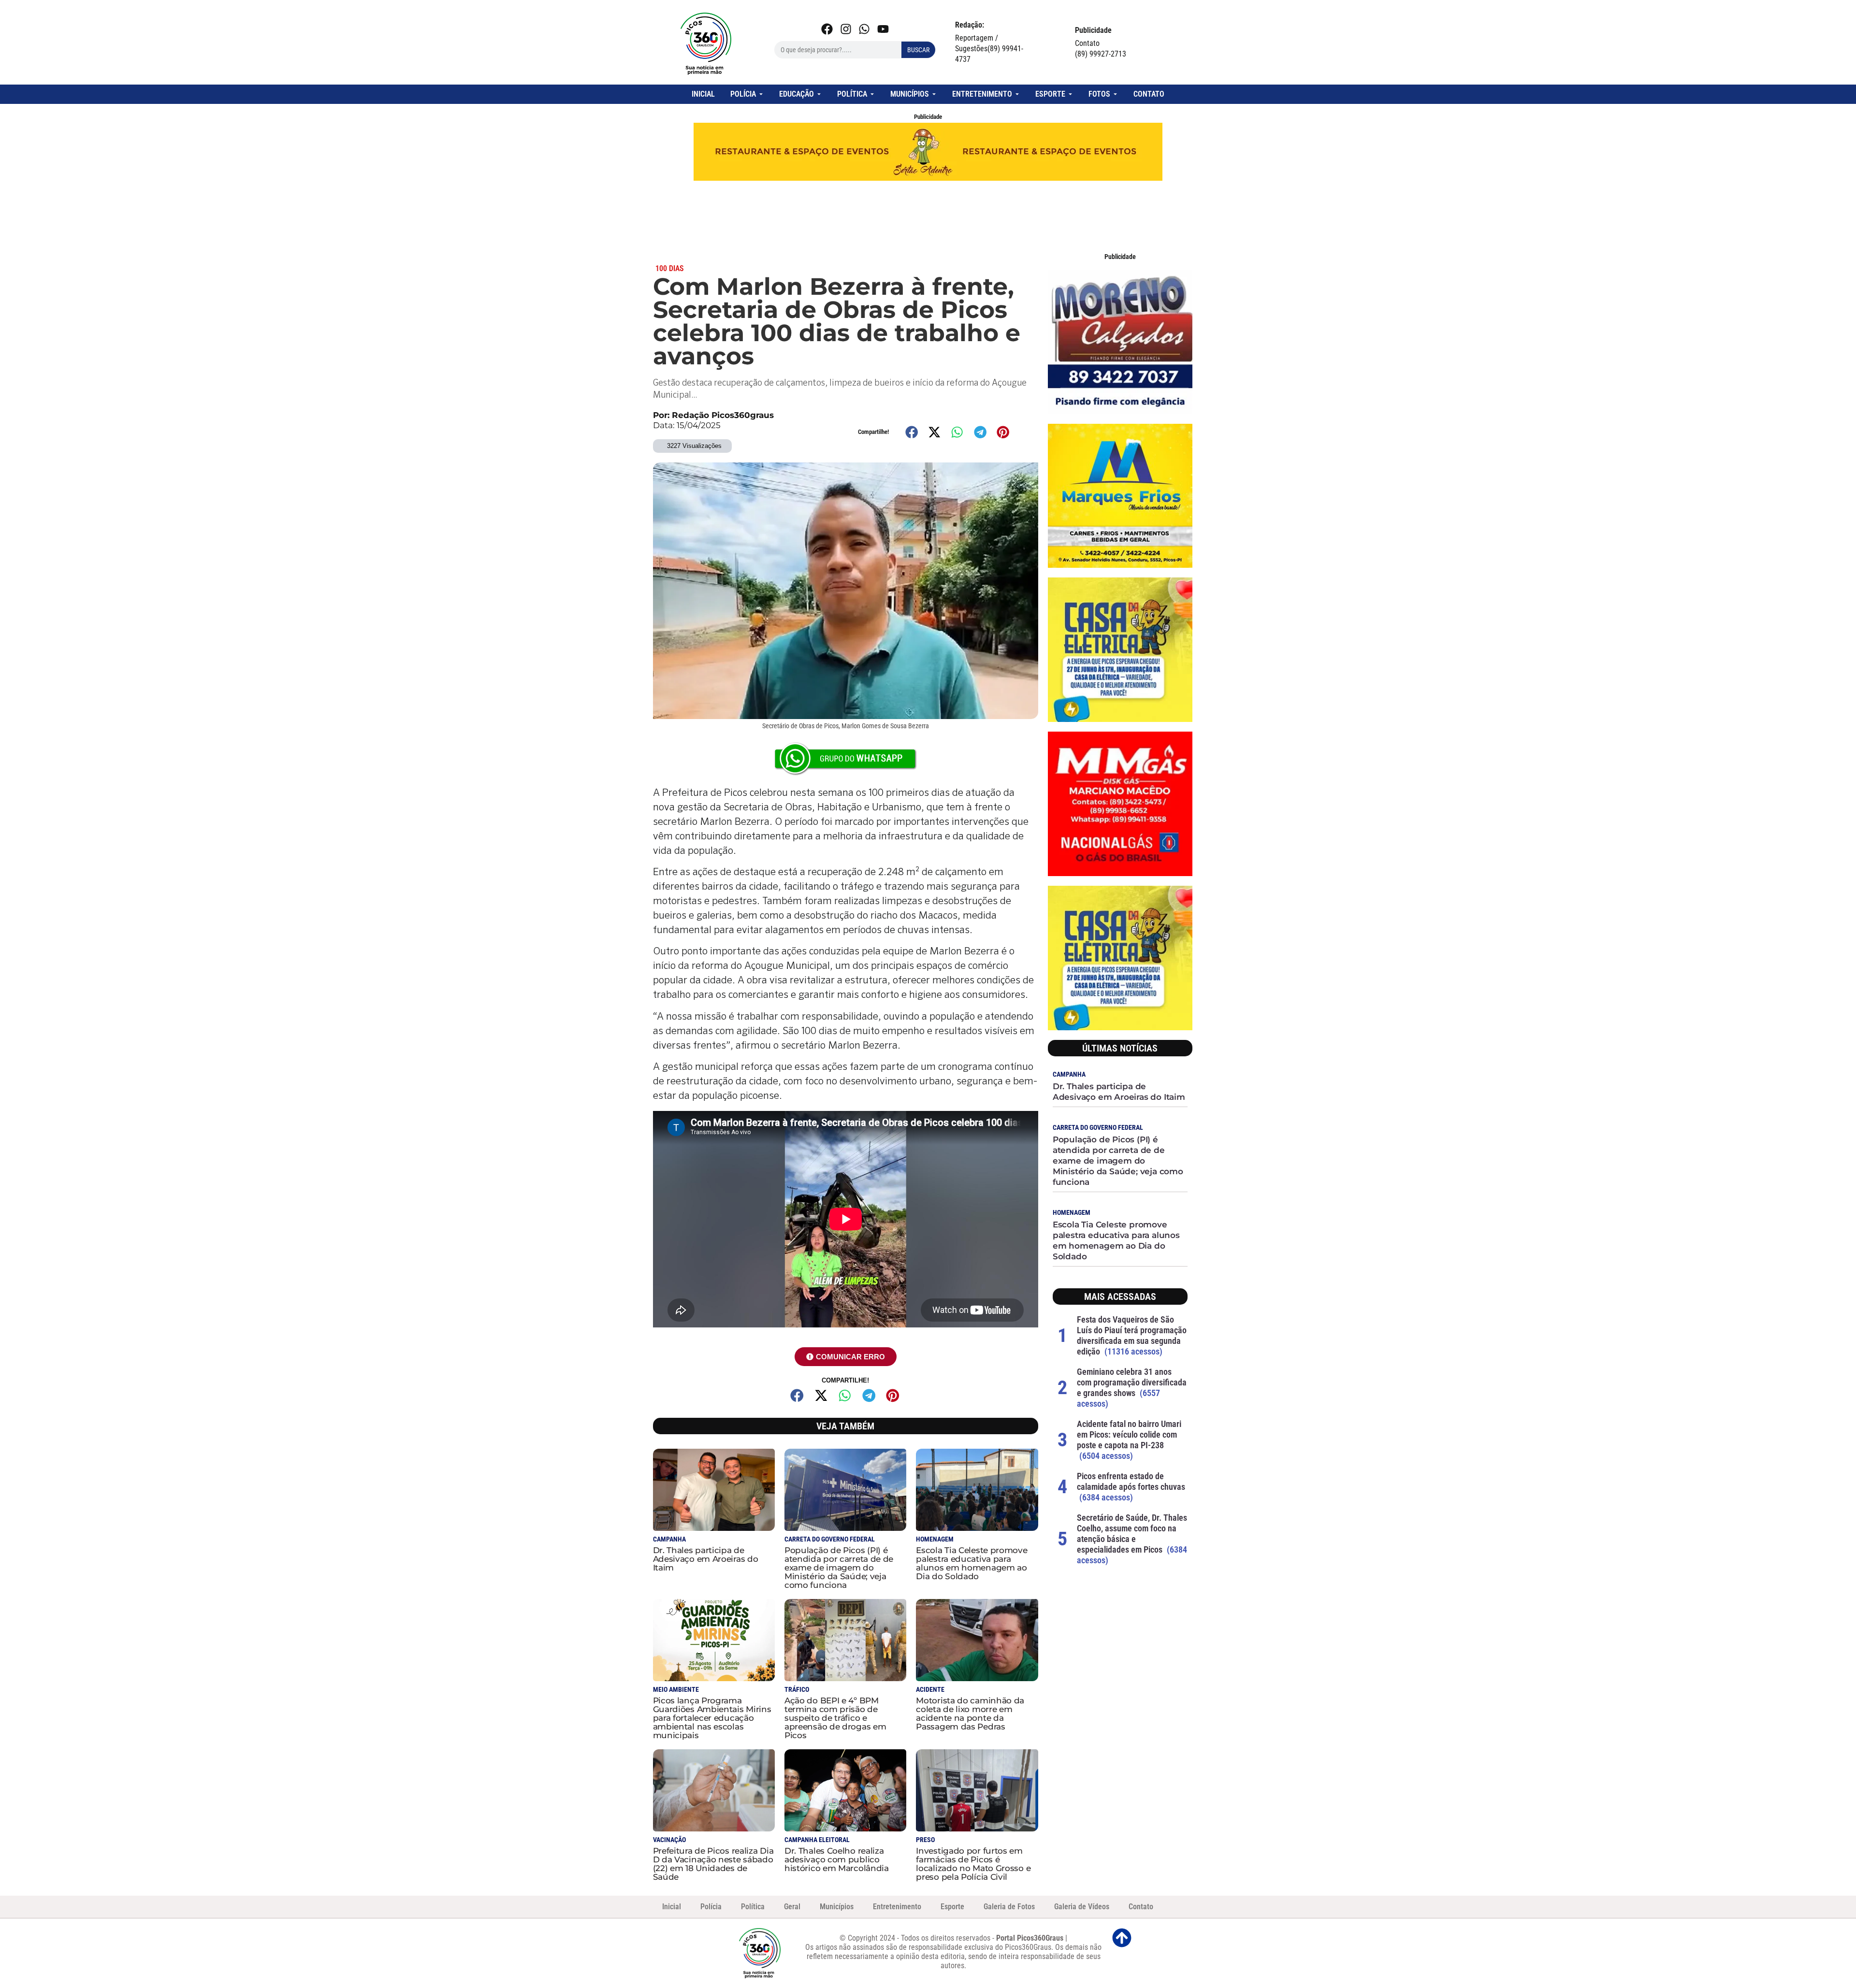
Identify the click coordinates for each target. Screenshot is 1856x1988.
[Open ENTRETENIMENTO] (1017, 94)
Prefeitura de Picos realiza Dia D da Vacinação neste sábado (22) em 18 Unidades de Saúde (713, 1864)
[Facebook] (827, 29)
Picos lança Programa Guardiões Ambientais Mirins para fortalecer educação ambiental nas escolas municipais (712, 1718)
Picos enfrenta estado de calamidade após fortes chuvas (1131, 1481)
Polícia (711, 1907)
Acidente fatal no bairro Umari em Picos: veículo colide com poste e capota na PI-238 (1129, 1434)
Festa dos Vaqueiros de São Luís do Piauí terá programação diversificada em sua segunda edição (1132, 1335)
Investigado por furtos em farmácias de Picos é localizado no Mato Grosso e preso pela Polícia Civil (973, 1864)
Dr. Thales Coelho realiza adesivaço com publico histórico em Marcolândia (837, 1859)
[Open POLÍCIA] (761, 94)
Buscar (918, 50)
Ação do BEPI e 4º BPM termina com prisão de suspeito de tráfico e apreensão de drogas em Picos (835, 1718)
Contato (1141, 1907)
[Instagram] (846, 29)
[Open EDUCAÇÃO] (819, 94)
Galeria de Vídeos (1082, 1907)
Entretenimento (897, 1907)
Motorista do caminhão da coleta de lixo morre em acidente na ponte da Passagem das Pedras (970, 1714)
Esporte (952, 1907)
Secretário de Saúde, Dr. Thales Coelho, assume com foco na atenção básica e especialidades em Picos (1132, 1534)
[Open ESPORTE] (1070, 94)
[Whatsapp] (864, 29)
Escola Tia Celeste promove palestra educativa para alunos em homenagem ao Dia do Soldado (971, 1563)
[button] (912, 432)
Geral (792, 1907)
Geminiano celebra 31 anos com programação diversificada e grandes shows (1132, 1382)
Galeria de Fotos (1009, 1907)
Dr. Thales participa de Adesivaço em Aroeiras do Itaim (706, 1559)
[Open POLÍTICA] (872, 94)
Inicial (672, 1907)
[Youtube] (883, 29)
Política (753, 1907)
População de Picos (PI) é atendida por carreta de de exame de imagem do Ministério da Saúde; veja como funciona (839, 1568)
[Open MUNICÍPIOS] (934, 94)
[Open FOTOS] (1115, 94)
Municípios (837, 1907)
